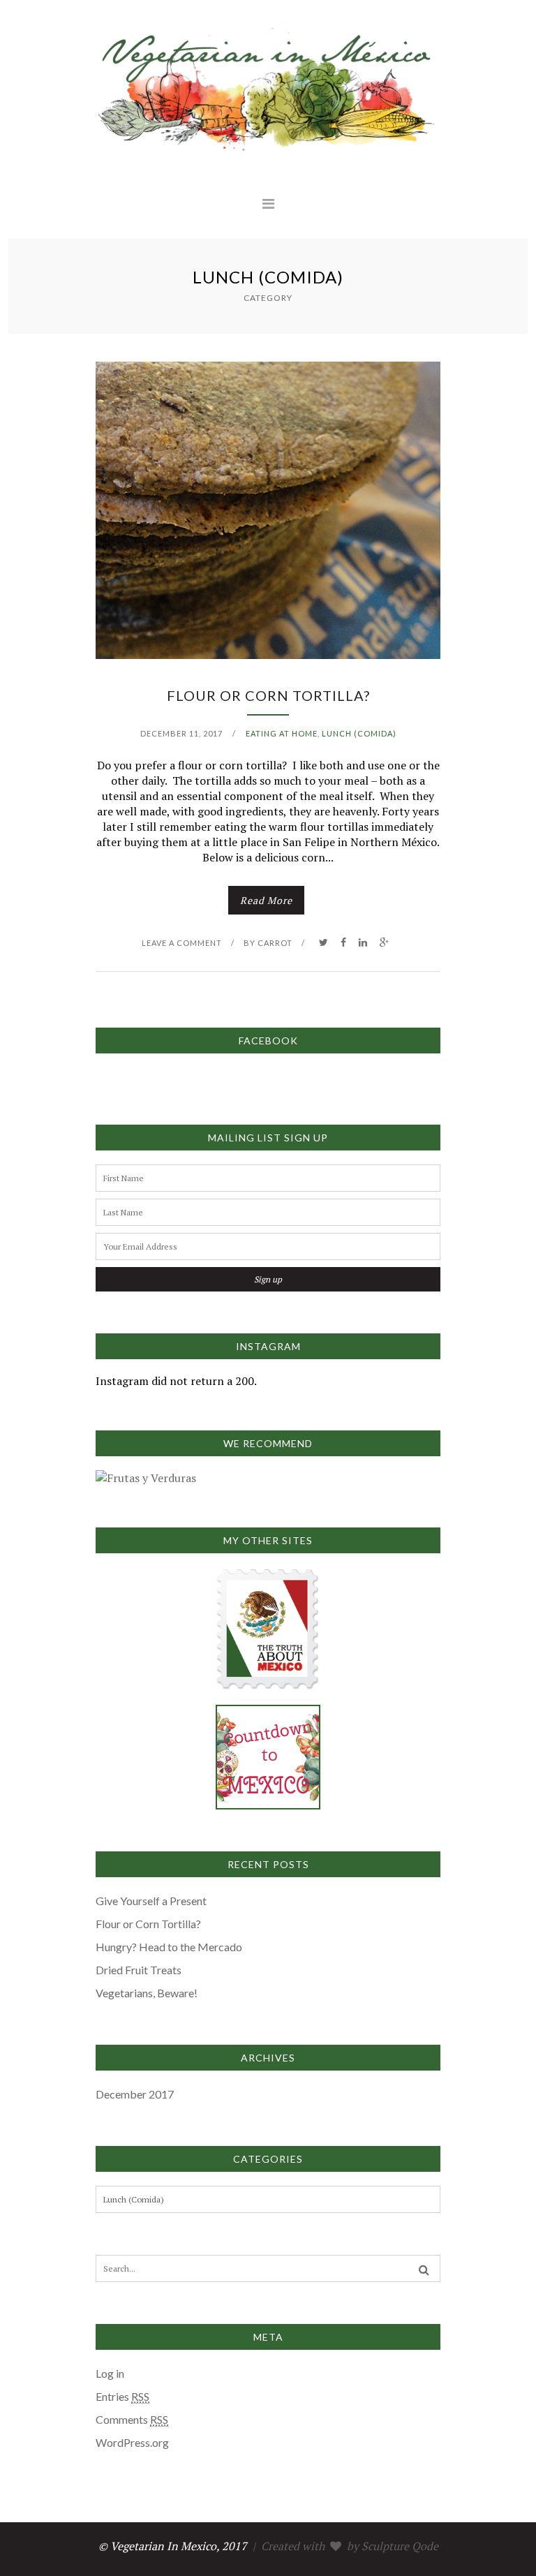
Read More (266, 900)
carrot (275, 943)
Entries (122, 2396)
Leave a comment (182, 943)
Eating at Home (282, 733)
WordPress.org (132, 2442)
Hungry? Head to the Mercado (169, 1947)
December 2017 (135, 2094)
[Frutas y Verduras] (146, 1478)
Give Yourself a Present (151, 1901)
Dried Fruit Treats (139, 1970)
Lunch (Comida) (359, 733)
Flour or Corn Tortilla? (268, 695)
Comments (132, 2419)
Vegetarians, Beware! (147, 1993)
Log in (110, 2373)
